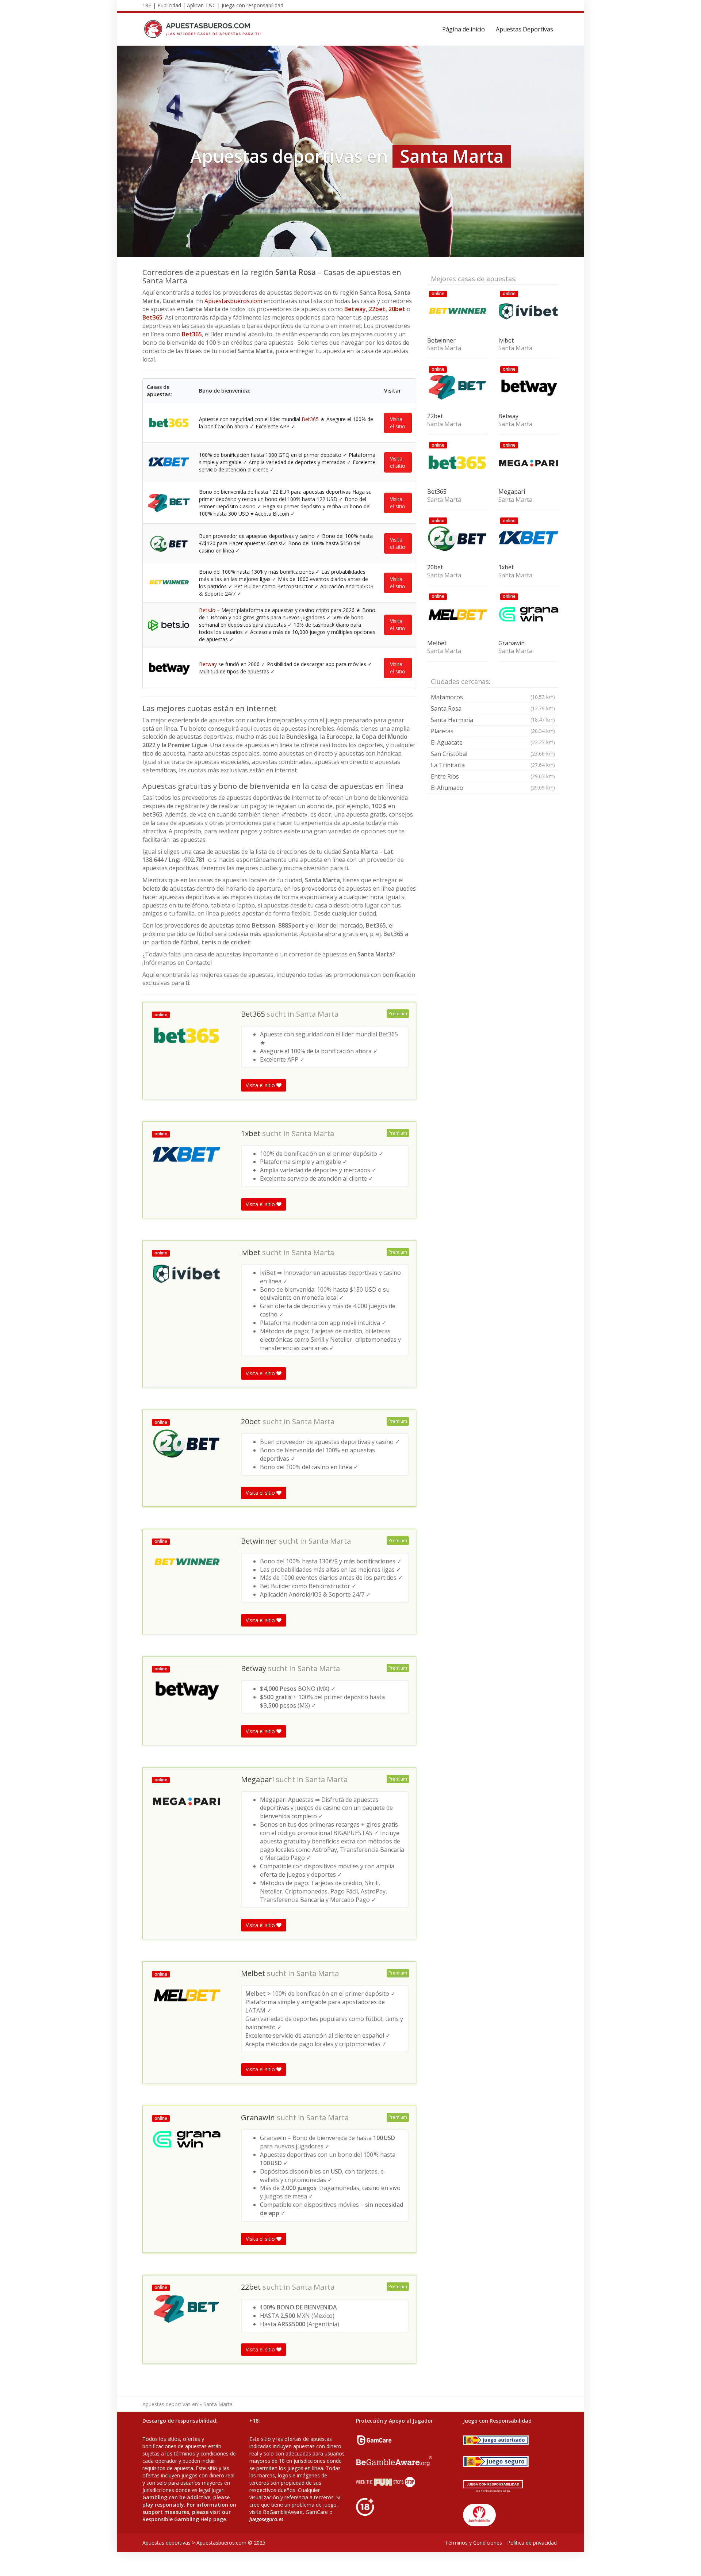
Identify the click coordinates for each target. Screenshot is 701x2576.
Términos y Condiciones (474, 2543)
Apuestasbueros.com (233, 301)
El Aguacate (493, 742)
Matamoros (493, 697)
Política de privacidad (532, 2543)
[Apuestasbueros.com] (205, 29)
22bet (377, 309)
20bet (397, 309)
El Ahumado (493, 788)
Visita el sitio (398, 423)
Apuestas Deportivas (524, 29)
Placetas (493, 731)
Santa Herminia (493, 720)
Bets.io (207, 610)
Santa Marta (317, 1014)
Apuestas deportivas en (170, 2404)
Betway (355, 309)
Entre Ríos (493, 776)
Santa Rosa (493, 708)
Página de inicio (463, 29)
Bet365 (152, 317)
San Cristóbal (493, 754)
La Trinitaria (493, 765)
